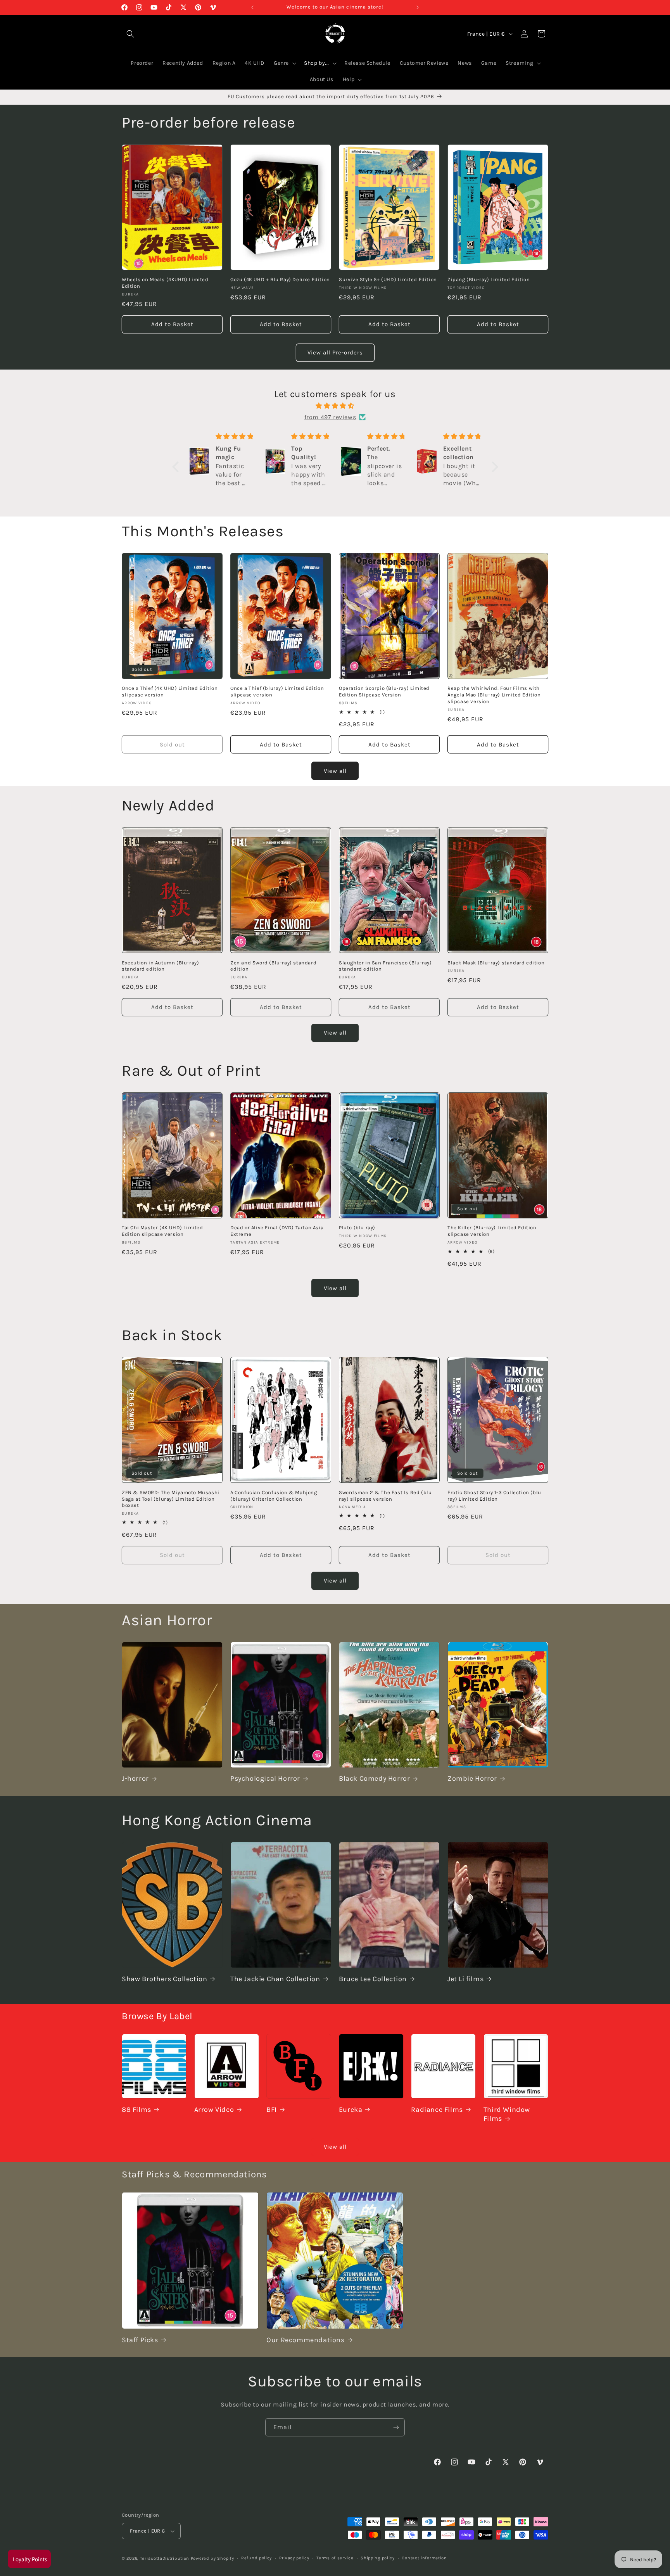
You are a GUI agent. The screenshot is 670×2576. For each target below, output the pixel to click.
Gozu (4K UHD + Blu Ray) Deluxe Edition (280, 279)
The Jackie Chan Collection (275, 1979)
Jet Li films (465, 1979)
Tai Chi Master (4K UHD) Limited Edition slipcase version (162, 1231)
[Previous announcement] (252, 7)
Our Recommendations (305, 2340)
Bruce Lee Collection (373, 1979)
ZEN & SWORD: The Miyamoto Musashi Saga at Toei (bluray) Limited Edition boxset (171, 1499)
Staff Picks (140, 2340)
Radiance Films (437, 2110)
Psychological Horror (265, 1779)
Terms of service (335, 2558)
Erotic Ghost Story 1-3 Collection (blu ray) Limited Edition (494, 1495)
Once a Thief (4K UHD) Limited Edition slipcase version (170, 692)
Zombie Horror (472, 1779)
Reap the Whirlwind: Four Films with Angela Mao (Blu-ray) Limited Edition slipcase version (494, 695)
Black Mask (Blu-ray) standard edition (496, 962)
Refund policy (256, 2558)
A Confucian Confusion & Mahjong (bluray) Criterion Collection (274, 1495)
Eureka (351, 2110)
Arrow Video (214, 2110)
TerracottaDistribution (165, 2558)
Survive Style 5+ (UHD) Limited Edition (388, 279)
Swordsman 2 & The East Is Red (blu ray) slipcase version (385, 1495)
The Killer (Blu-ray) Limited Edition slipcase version (492, 1231)
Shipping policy (378, 2558)
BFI (272, 2110)
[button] (177, 467)
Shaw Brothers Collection (164, 1979)
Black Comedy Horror (374, 1779)
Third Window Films (507, 2114)
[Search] (130, 34)
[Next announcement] (418, 7)
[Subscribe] (396, 2427)
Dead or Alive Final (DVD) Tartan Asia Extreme (277, 1231)
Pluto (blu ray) (357, 1228)
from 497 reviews (330, 417)
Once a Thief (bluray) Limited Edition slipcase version (277, 692)
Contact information (424, 2558)
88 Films (136, 2110)
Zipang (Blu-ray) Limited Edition (489, 279)
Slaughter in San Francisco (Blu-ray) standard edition (385, 966)
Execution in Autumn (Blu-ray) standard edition (160, 966)
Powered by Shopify (212, 2558)
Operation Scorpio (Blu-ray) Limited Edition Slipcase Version (384, 692)
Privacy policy (294, 2558)
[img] (335, 406)
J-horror (135, 1779)
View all (335, 771)
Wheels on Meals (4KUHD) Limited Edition (165, 283)
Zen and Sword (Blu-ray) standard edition (273, 966)
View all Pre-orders (335, 352)
